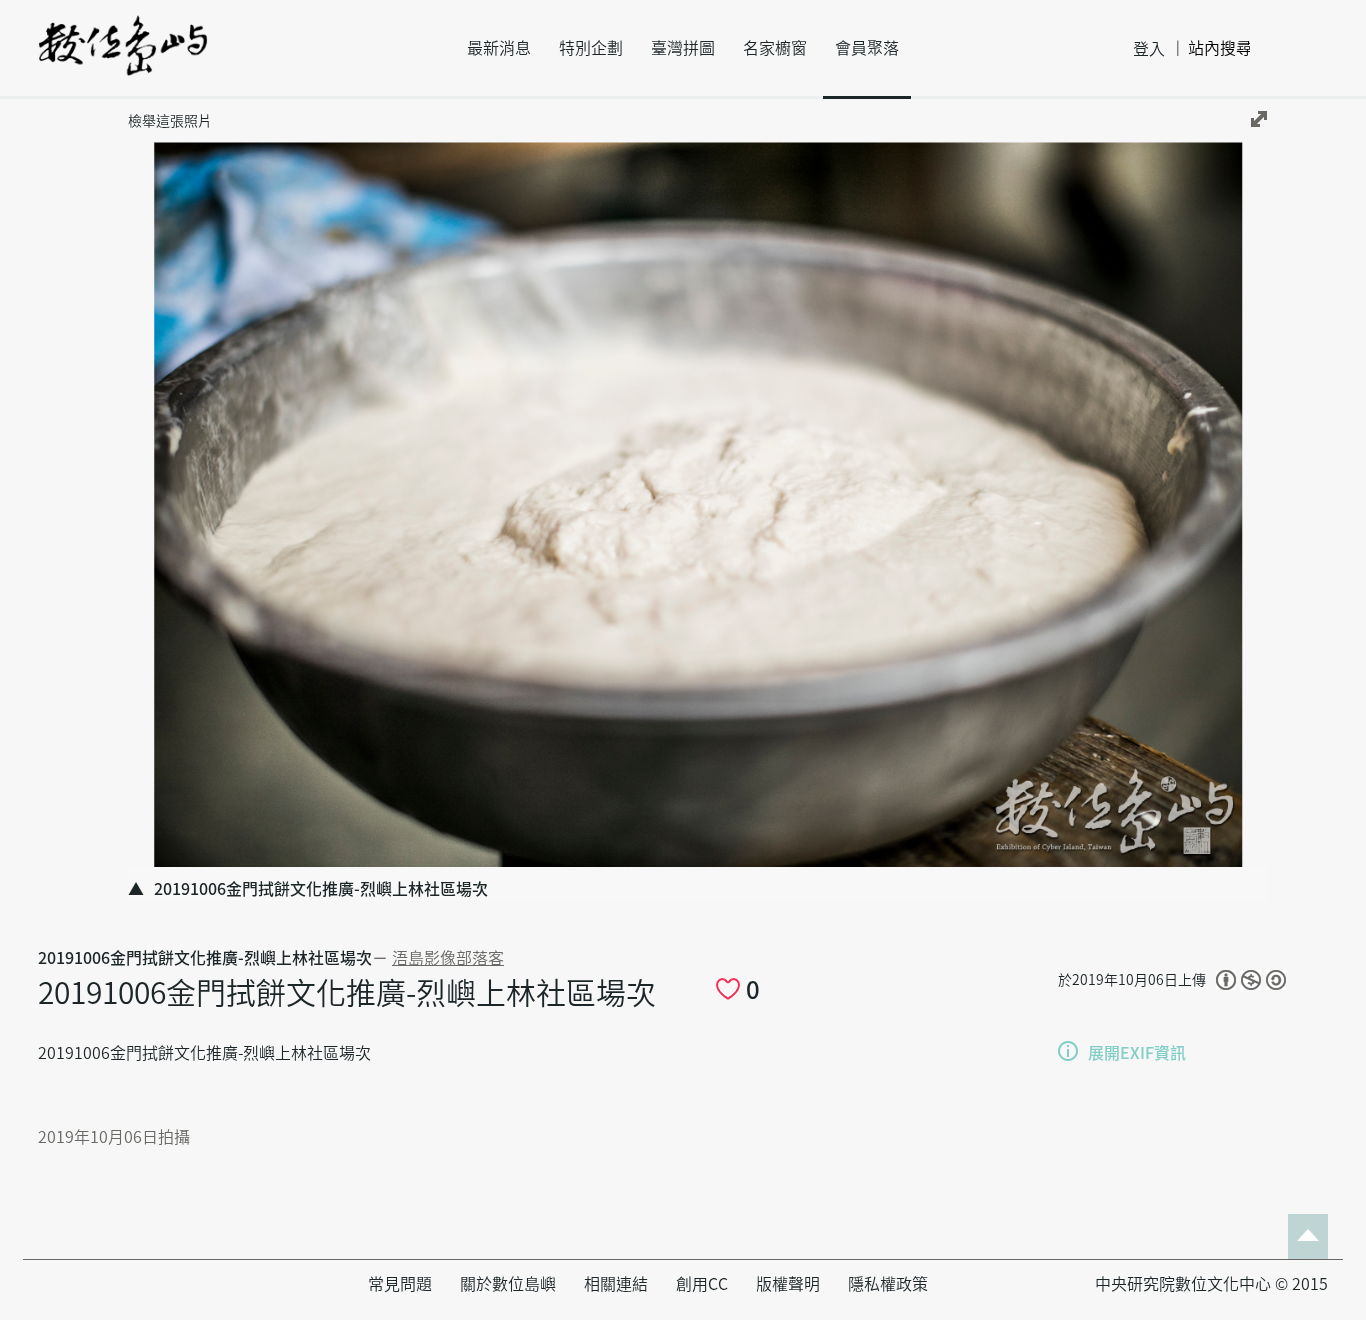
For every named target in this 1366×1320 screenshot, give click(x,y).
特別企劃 (591, 48)
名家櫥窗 (775, 48)
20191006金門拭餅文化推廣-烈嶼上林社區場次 (205, 958)
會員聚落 (867, 48)
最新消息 (499, 48)
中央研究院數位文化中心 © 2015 (1211, 1284)
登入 (1149, 49)
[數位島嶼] (123, 59)
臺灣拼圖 (683, 48)
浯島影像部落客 (448, 958)
